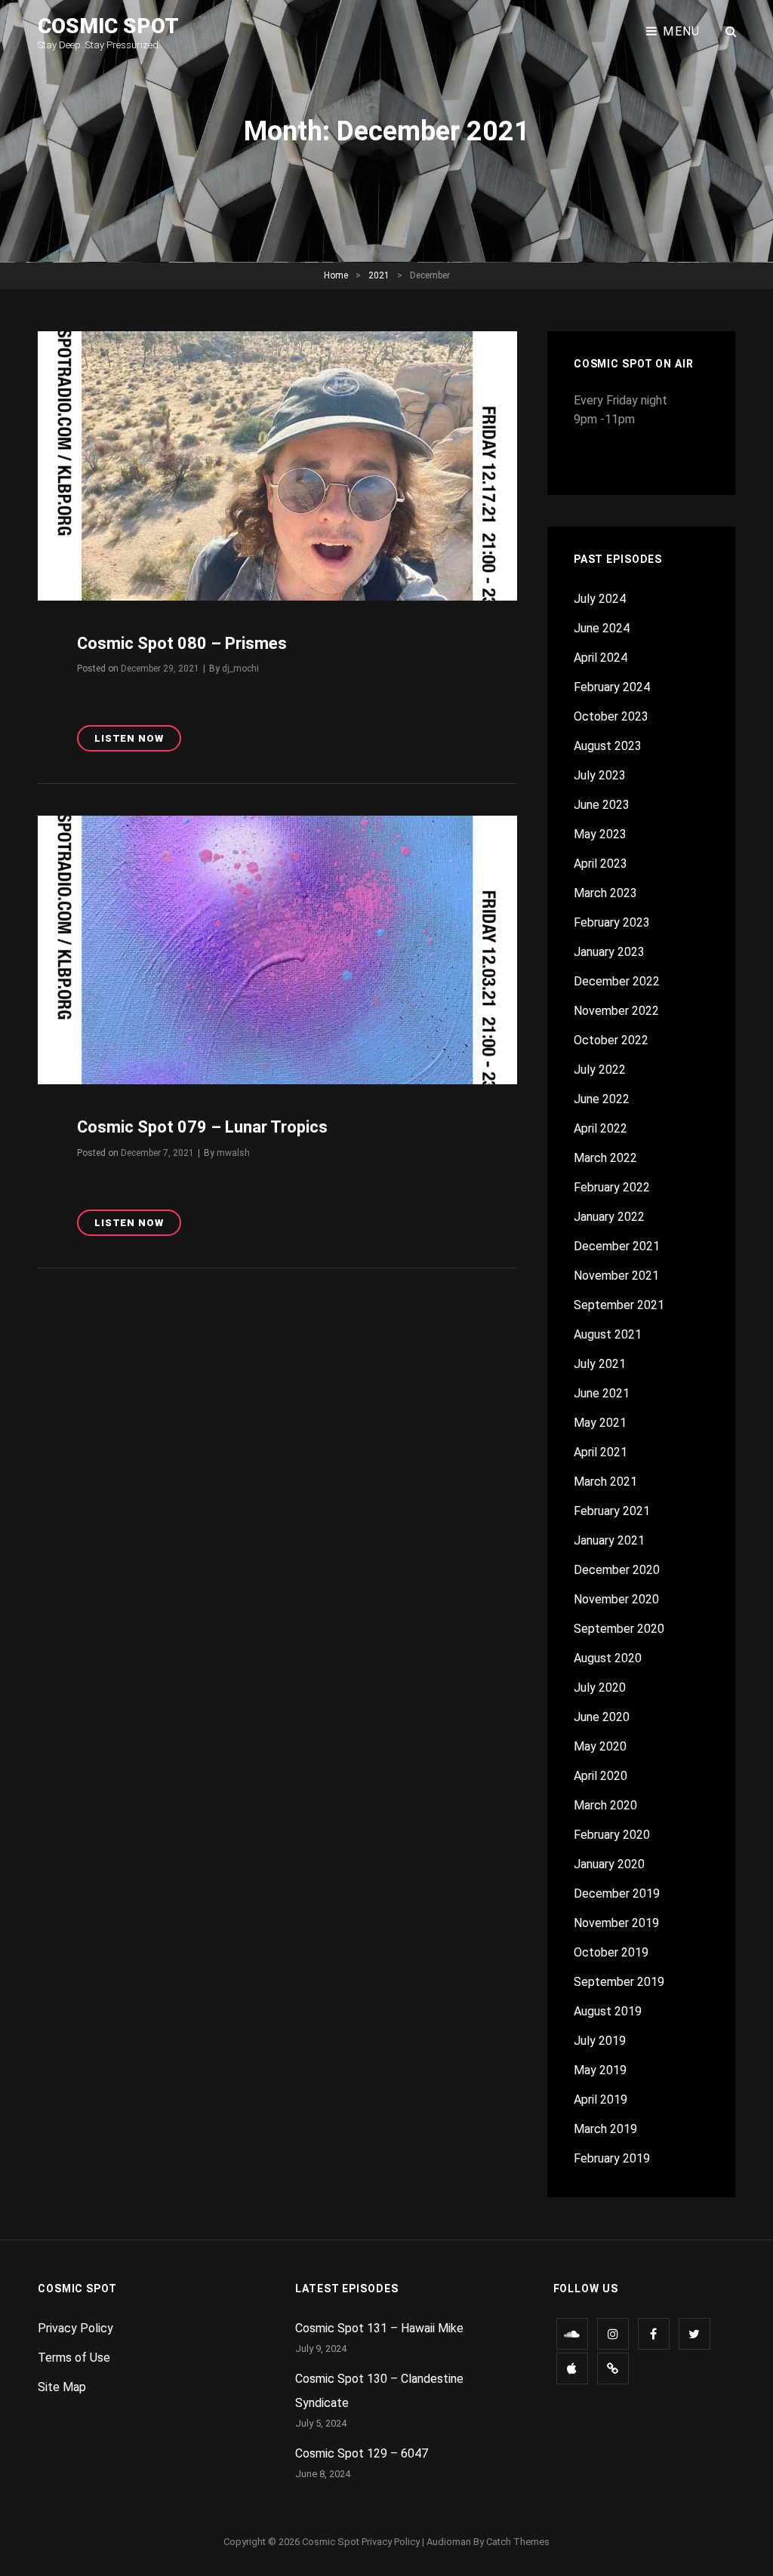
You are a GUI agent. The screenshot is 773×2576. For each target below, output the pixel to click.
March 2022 (605, 1158)
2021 (379, 275)
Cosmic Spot (108, 26)
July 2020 (600, 1688)
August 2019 (608, 2011)
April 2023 (601, 864)
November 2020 (616, 1599)
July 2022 (600, 1070)
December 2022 (617, 981)
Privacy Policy (75, 2328)
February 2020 (612, 1835)
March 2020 (605, 1805)
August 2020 (608, 1658)
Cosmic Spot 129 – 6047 (362, 2453)
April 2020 (601, 1776)
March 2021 (605, 1482)
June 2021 (602, 1393)
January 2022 (609, 1217)
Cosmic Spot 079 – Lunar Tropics (202, 1127)
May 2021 (600, 1423)
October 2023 (611, 716)
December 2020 (617, 1570)
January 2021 (609, 1540)
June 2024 (602, 628)
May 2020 (600, 1746)
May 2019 (600, 2070)
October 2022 (611, 1040)
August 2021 (608, 1334)
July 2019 (600, 2041)
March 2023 (605, 893)
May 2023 (600, 834)
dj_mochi (240, 669)
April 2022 (601, 1128)
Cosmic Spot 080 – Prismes (182, 643)
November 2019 (616, 1923)
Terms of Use (74, 2358)
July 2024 (600, 599)
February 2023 (612, 922)
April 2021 (601, 1452)
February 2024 (612, 687)
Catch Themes (518, 2542)
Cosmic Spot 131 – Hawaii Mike (379, 2328)
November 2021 (616, 1276)
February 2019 (612, 2158)
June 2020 (602, 1717)
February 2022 (612, 1187)
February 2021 (612, 1511)
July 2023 (600, 775)
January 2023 (609, 952)
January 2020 (609, 1864)
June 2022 (602, 1099)
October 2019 (611, 1952)
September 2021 (619, 1305)
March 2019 (605, 2129)
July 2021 (600, 1364)
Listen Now (138, 742)
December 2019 (617, 1894)
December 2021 (617, 1246)
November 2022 (616, 1011)
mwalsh (233, 1153)
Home (336, 275)
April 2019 (601, 2100)
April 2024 (601, 658)
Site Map (62, 2387)
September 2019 (619, 1982)
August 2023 (608, 746)
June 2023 (602, 805)
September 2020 (619, 1629)
